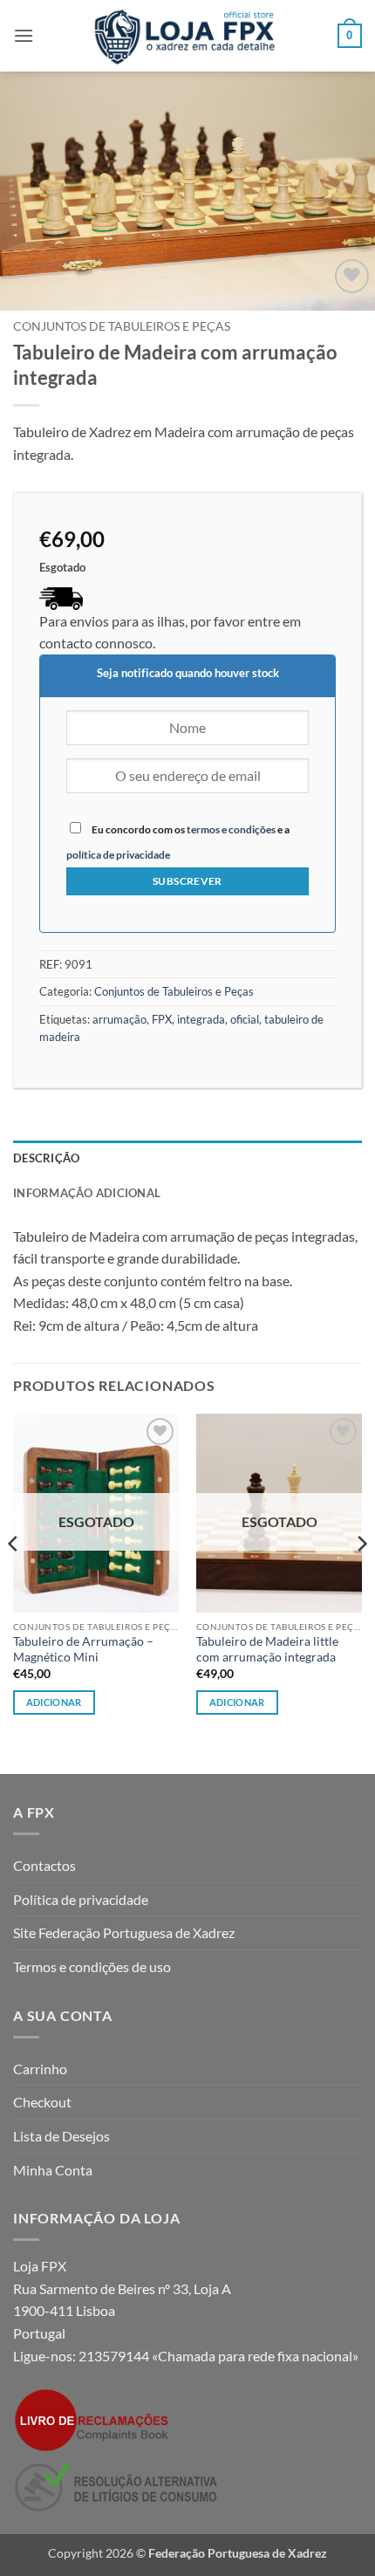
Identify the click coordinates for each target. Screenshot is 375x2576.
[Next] (361, 1579)
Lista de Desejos (61, 2136)
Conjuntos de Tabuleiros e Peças (122, 326)
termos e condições (231, 829)
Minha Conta (53, 2170)
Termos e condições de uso (92, 1966)
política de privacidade (118, 855)
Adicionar (54, 1702)
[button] (24, 35)
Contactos (44, 1865)
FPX (162, 1019)
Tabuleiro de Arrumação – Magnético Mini (83, 1649)
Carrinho (40, 2069)
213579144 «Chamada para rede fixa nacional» (218, 2356)
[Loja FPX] (188, 36)
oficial (245, 1019)
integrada (201, 1019)
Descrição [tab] (46, 1158)
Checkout (42, 2102)
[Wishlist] (352, 276)
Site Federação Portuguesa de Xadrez (124, 1932)
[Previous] (14, 1579)
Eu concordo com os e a (178, 842)
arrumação (119, 1019)
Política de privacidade (81, 1899)
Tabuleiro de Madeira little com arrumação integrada (267, 1649)
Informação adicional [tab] (87, 1193)
